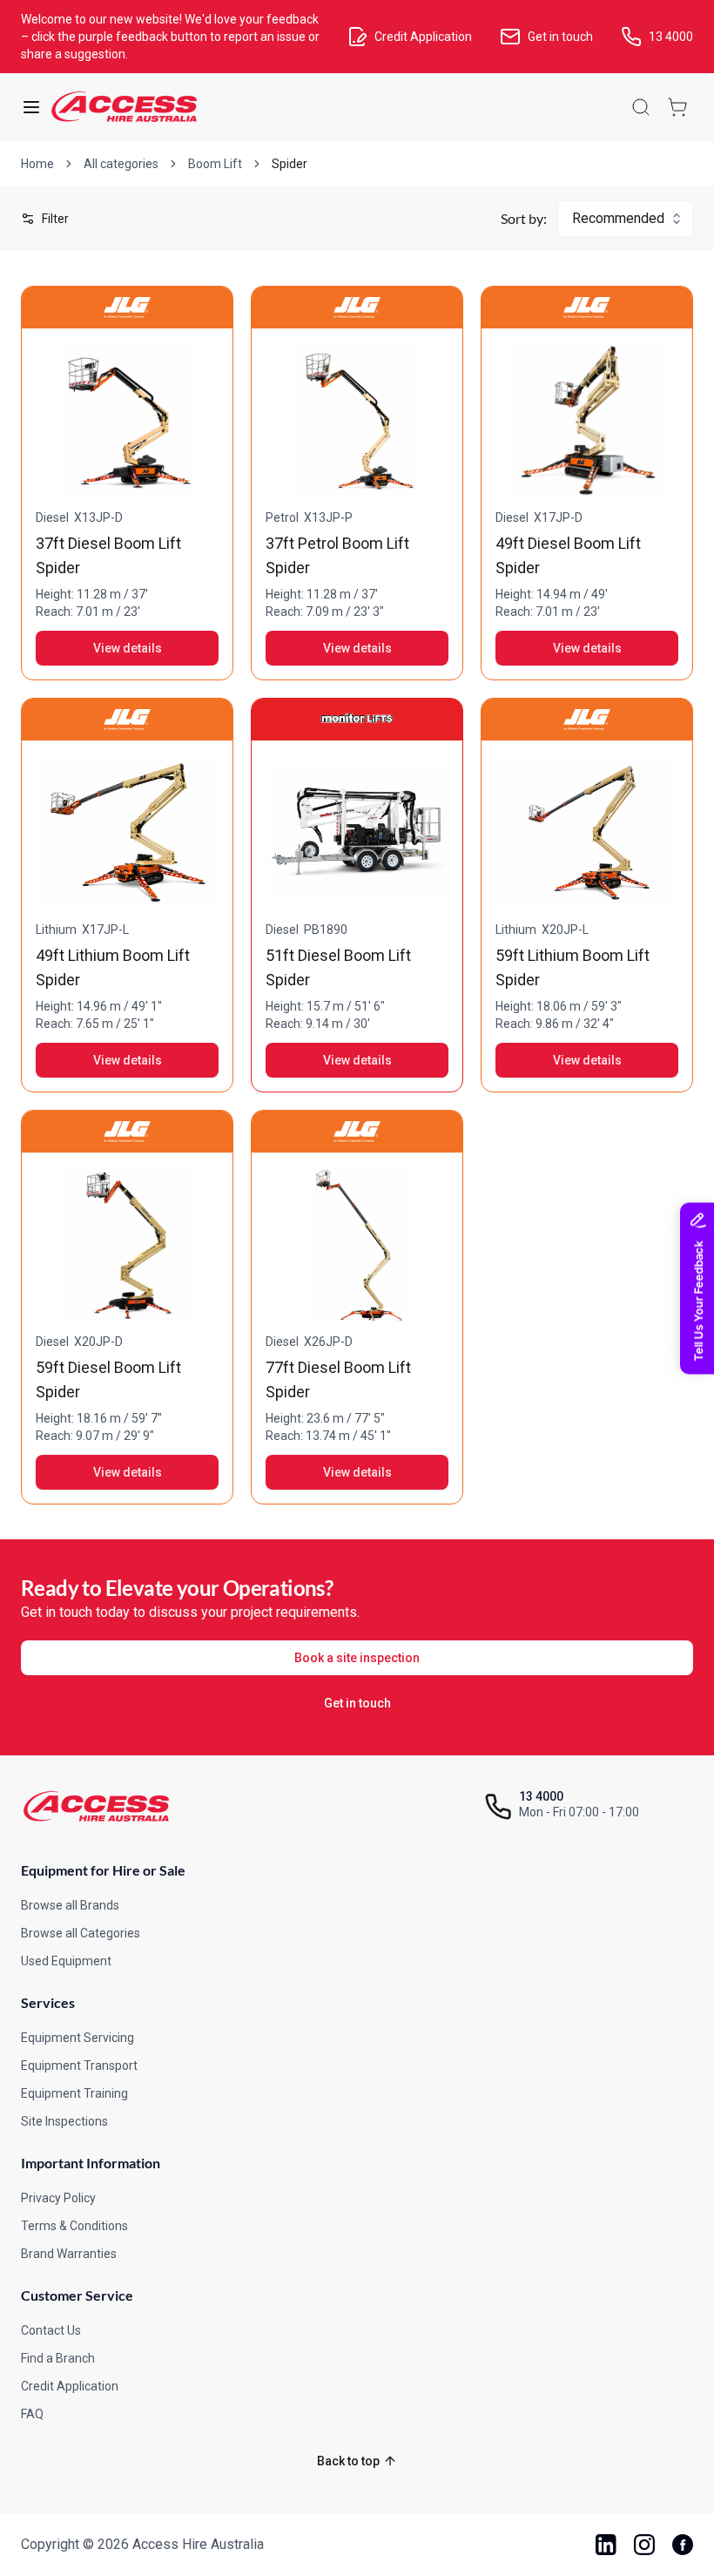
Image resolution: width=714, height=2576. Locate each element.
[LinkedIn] (606, 2545)
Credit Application (70, 2386)
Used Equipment (66, 1961)
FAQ (32, 2414)
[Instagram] (644, 2545)
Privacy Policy (58, 2198)
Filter (55, 219)
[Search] (641, 107)
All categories (121, 164)
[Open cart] (677, 107)
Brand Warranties (69, 2254)
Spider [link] (290, 164)
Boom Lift (215, 164)
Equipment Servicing (77, 2038)
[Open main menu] (31, 107)
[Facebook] (683, 2545)
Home (37, 164)
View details (128, 648)
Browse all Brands (70, 1905)
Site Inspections (64, 2121)
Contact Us (51, 2330)
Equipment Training (74, 2093)
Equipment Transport (79, 2066)
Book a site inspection (357, 1658)
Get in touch (357, 1703)
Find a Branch (58, 2358)
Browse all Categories (81, 1933)
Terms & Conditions (74, 2226)
